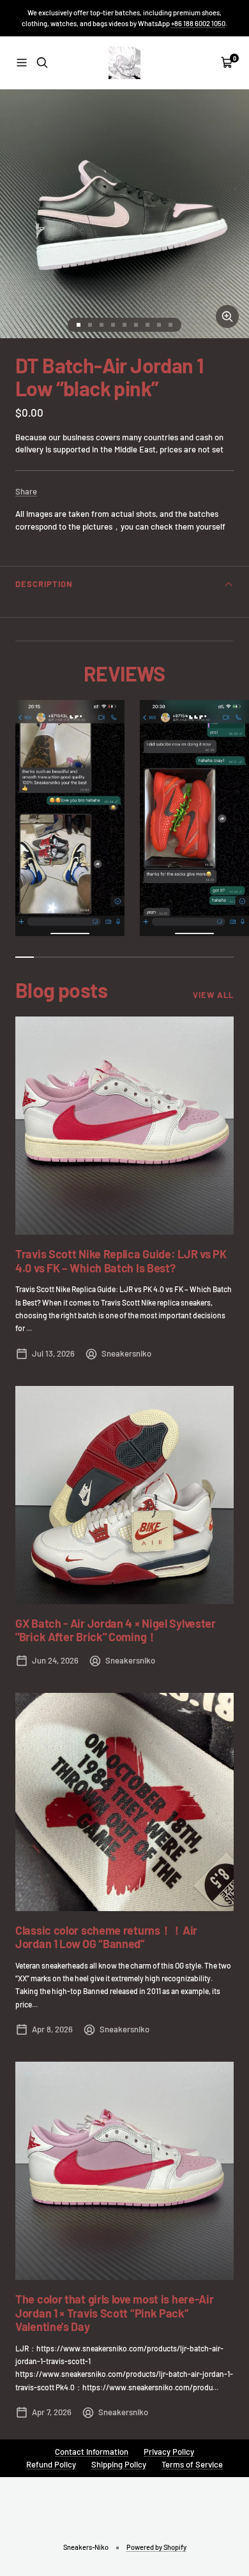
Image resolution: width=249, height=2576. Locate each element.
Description (44, 584)
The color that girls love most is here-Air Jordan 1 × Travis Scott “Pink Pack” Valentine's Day (114, 2313)
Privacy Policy (169, 2452)
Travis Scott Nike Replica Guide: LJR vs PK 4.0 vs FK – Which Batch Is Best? (121, 1261)
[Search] (42, 63)
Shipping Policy (119, 2464)
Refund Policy (51, 2464)
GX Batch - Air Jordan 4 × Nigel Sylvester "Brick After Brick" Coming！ (116, 1630)
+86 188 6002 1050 (198, 23)
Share (26, 491)
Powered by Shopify (156, 2547)
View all (213, 995)
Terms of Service (192, 2464)
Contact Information (92, 2452)
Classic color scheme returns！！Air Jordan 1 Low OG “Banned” (106, 1937)
